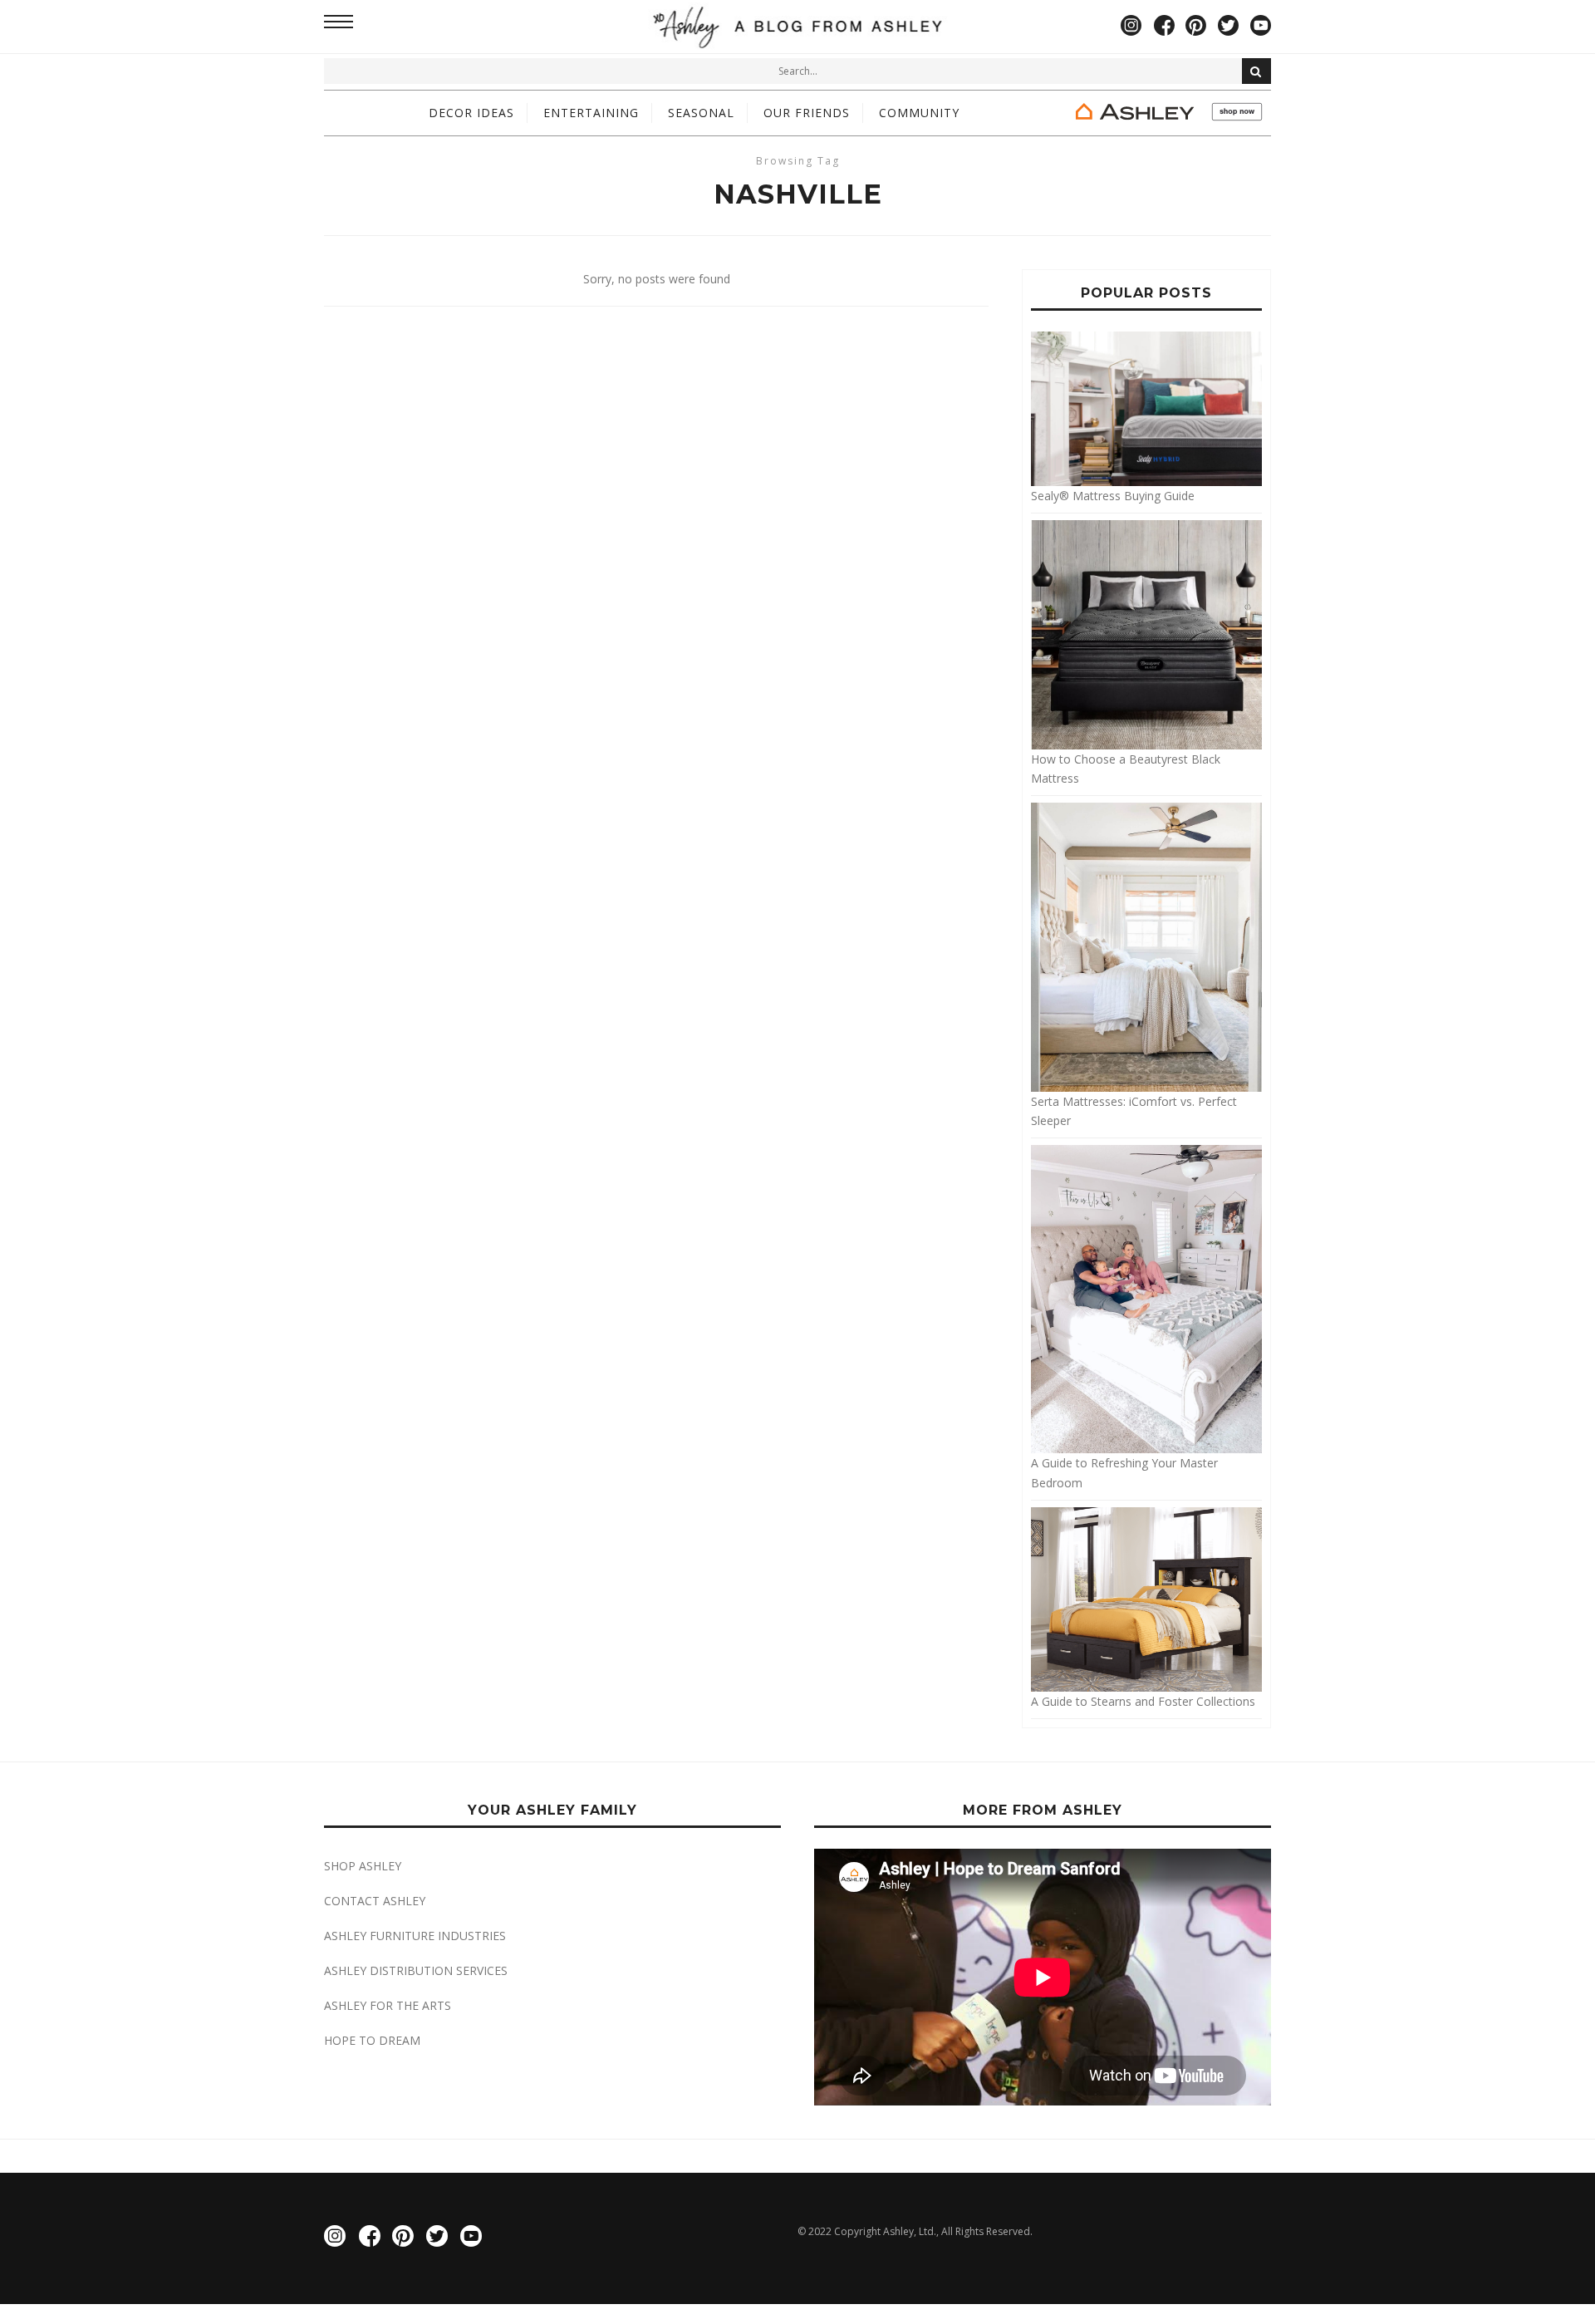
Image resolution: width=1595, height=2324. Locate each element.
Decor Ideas (471, 113)
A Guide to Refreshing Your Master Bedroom (1124, 1472)
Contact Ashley (375, 1901)
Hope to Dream (372, 2040)
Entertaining (591, 113)
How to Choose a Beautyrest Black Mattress (1126, 769)
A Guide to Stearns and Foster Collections (1143, 1701)
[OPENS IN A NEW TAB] (1167, 113)
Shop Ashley (363, 1866)
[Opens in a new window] (1131, 27)
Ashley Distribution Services (416, 1970)
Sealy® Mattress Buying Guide (1113, 495)
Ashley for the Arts (388, 2005)
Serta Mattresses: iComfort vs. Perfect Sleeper (1134, 1111)
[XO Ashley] (798, 27)
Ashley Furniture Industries (415, 1936)
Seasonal (701, 113)
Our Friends (807, 113)
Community (919, 113)
